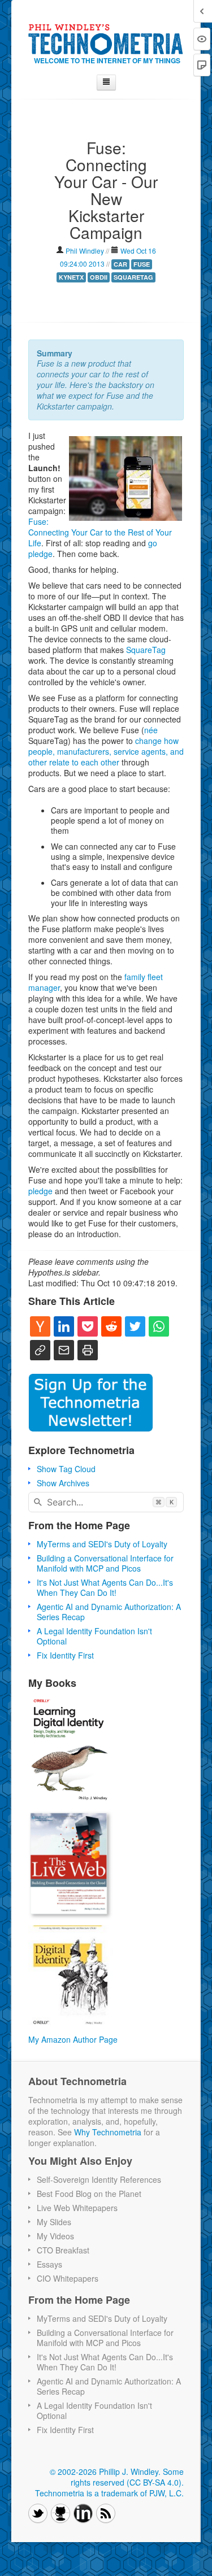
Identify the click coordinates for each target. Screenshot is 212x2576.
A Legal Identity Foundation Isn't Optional (94, 1636)
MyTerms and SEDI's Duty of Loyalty (102, 1544)
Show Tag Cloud (66, 1469)
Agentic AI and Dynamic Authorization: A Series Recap (109, 1612)
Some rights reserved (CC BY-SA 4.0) (127, 2477)
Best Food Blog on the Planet (89, 2194)
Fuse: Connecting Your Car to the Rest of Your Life (100, 532)
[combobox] (106, 1502)
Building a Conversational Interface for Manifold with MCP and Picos (105, 1563)
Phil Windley (85, 251)
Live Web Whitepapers (77, 2208)
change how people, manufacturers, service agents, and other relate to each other (106, 751)
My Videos (55, 2236)
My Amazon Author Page (73, 2039)
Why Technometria (108, 2132)
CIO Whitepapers (68, 2278)
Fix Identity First (65, 1655)
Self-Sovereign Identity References (99, 2179)
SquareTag (146, 650)
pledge (40, 1191)
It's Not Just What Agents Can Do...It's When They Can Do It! (105, 1587)
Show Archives (63, 1483)
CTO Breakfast (63, 2250)
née (151, 730)
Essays (49, 2264)
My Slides (54, 2222)
